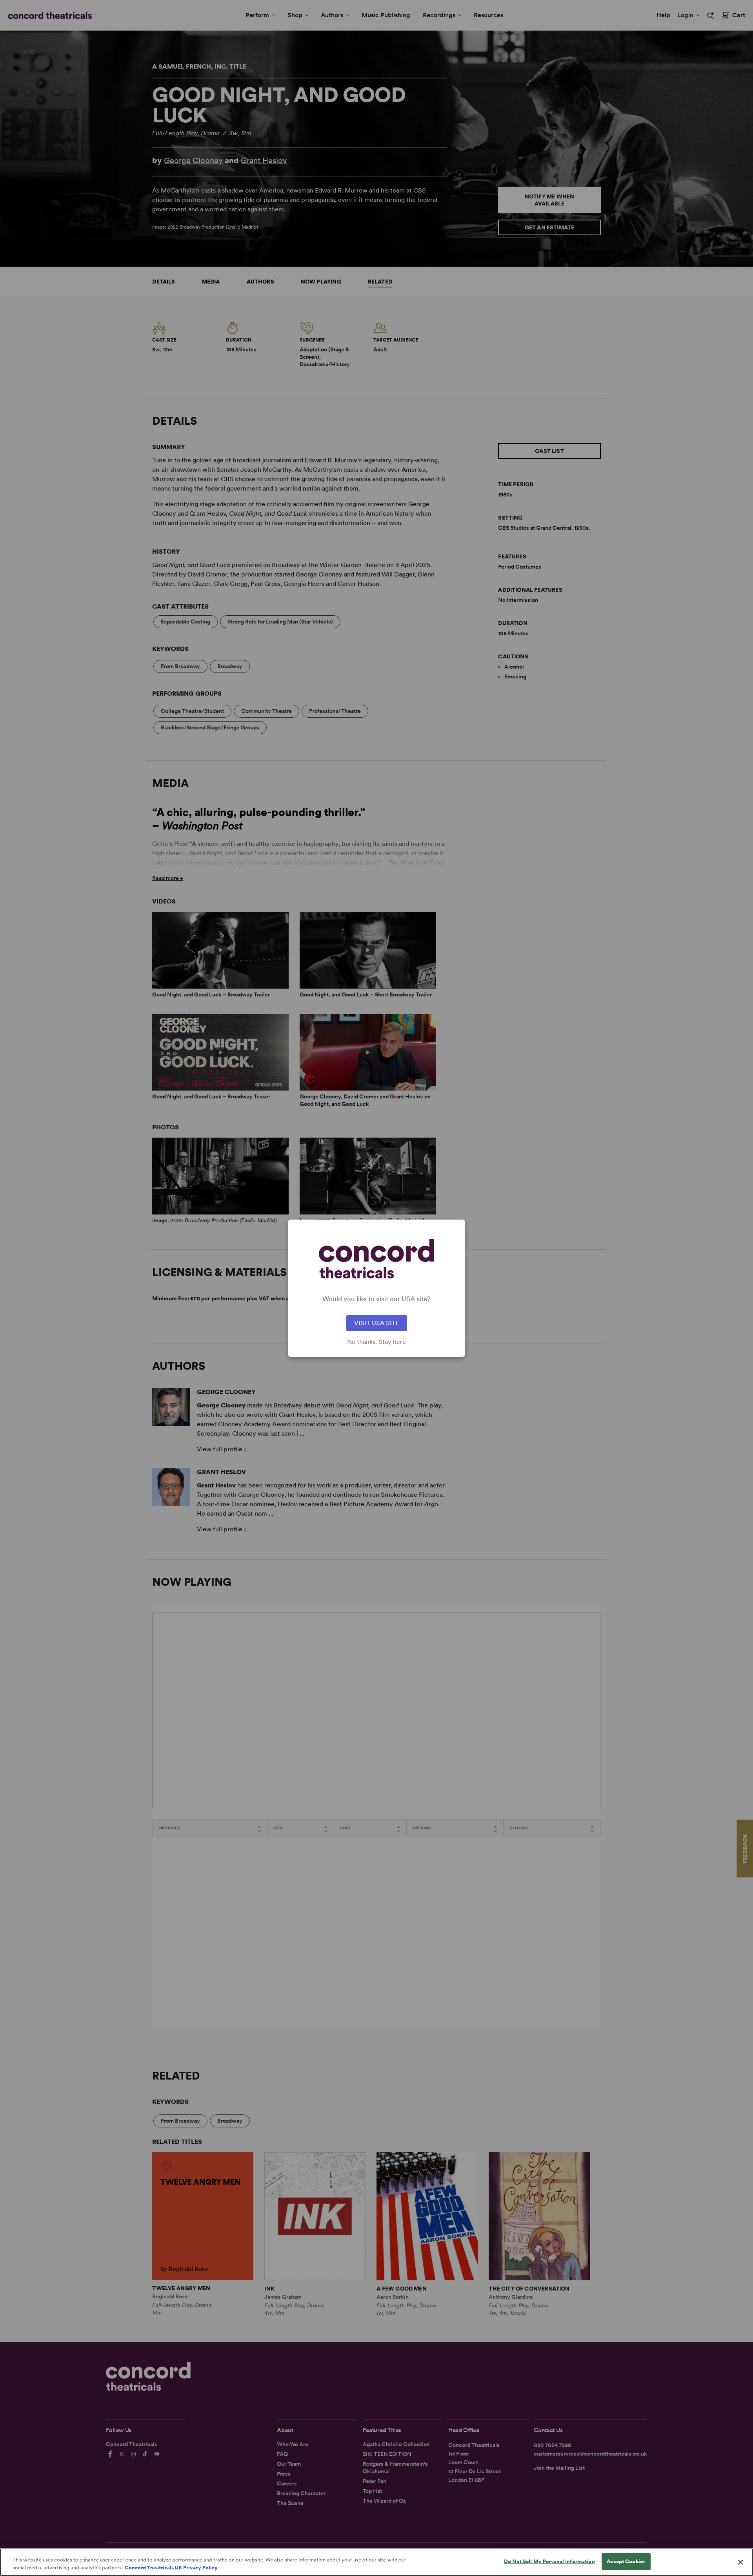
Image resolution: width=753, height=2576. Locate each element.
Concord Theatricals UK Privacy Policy (171, 2568)
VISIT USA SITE (377, 1323)
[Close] (740, 2562)
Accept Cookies (626, 2561)
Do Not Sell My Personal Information (549, 2561)
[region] (376, 2562)
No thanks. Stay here (376, 1342)
